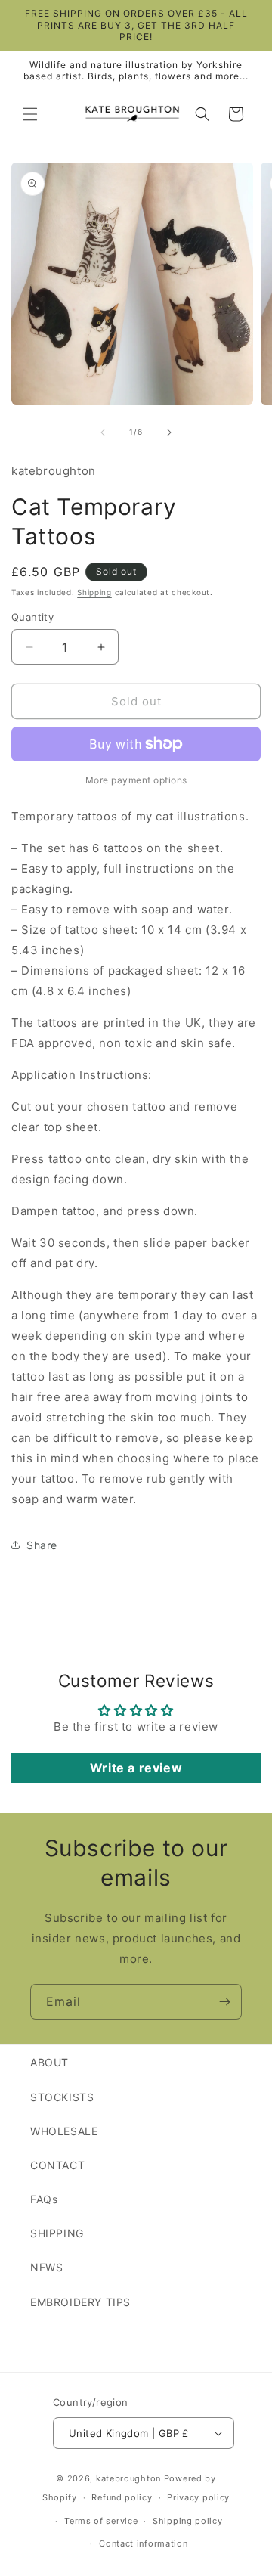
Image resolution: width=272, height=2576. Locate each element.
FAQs (44, 2199)
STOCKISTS (62, 2097)
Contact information (143, 2543)
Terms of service (101, 2521)
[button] (30, 114)
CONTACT (57, 2165)
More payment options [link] (136, 780)
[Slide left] (103, 432)
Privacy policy (198, 2497)
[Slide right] (169, 432)
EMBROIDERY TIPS (80, 2302)
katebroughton (128, 2478)
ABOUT (49, 2062)
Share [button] (42, 1545)
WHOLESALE (64, 2131)
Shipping (94, 592)
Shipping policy (188, 2521)
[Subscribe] (224, 2002)
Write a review (136, 1768)
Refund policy (122, 2497)
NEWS (46, 2267)
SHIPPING (57, 2233)
